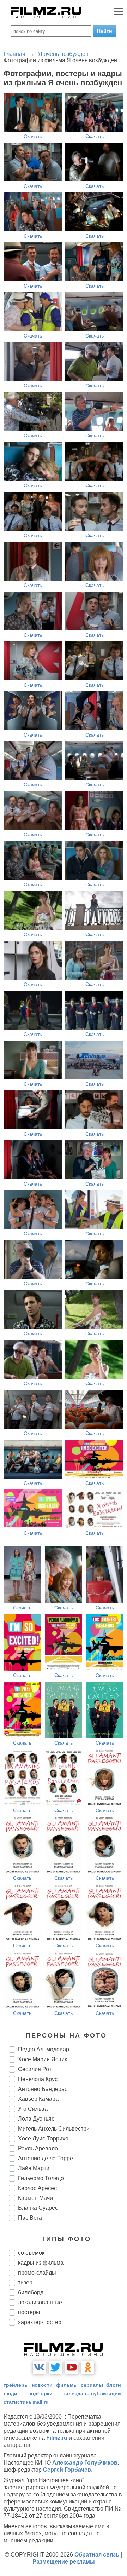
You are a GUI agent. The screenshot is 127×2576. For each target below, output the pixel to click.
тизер (25, 2283)
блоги (114, 2385)
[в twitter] (55, 2367)
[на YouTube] (72, 2367)
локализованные (40, 2302)
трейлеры (16, 2385)
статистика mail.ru (26, 2402)
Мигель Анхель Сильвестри (54, 2129)
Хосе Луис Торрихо (43, 2139)
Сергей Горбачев (67, 2470)
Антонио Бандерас (43, 2089)
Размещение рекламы (64, 2562)
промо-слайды (37, 2273)
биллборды (33, 2292)
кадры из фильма (41, 2263)
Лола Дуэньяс (36, 2119)
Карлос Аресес (37, 2188)
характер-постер (40, 2322)
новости (42, 2385)
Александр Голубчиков (85, 2463)
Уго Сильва (33, 2109)
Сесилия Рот (35, 2069)
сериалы (92, 2385)
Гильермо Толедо (41, 2178)
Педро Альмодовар (44, 2049)
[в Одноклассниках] (88, 2367)
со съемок (31, 2253)
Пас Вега (30, 2218)
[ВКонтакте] (39, 2367)
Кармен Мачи (35, 2198)
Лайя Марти (34, 2168)
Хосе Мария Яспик (43, 2059)
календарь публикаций (92, 2393)
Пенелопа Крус (38, 2079)
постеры (29, 2312)
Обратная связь (97, 2555)
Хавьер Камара (38, 2099)
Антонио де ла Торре (46, 2158)
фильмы (67, 2385)
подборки (40, 2393)
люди (10, 2393)
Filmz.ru (57, 2438)
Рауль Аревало (38, 2148)
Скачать (33, 136)
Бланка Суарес (38, 2208)
